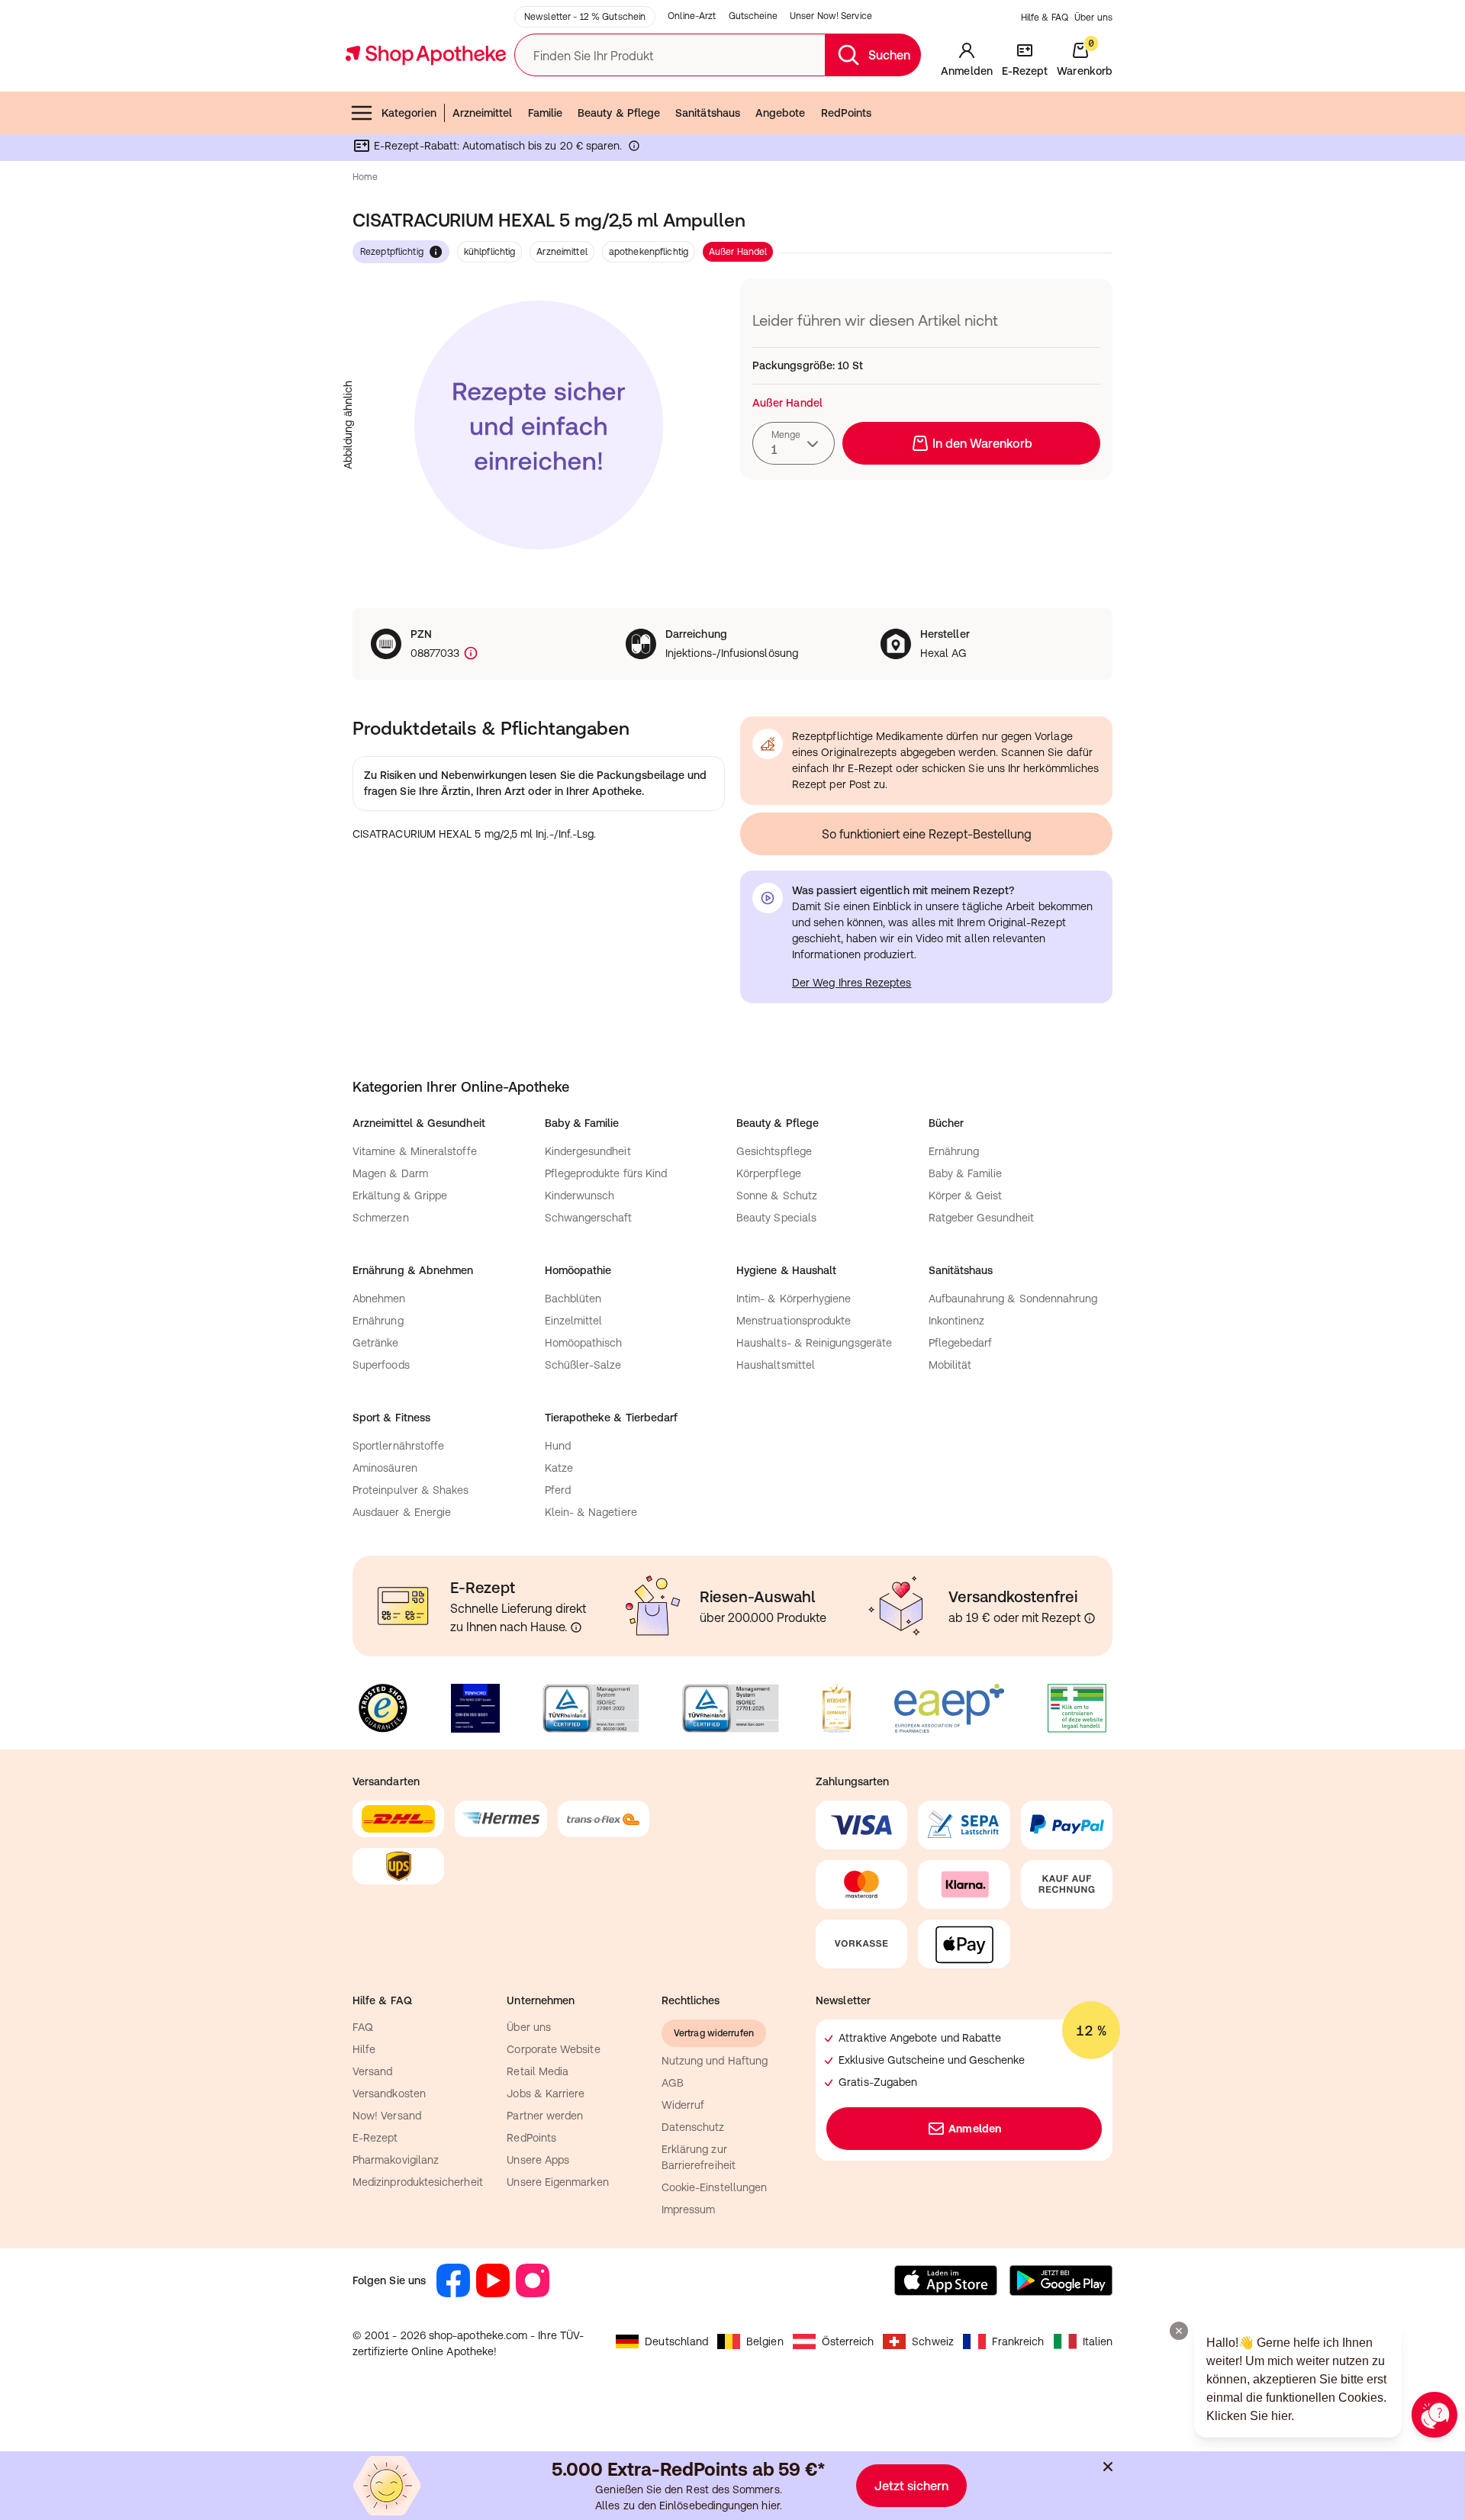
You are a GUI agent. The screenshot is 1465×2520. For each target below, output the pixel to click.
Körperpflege (769, 1173)
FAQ (363, 2027)
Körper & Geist (966, 1196)
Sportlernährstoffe (398, 1446)
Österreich (848, 2341)
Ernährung (954, 1151)
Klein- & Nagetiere (591, 1512)
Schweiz (933, 2341)
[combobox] (794, 443)
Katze (559, 1468)
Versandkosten (389, 2094)
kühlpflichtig (490, 252)
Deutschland (676, 2341)
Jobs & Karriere (546, 2094)
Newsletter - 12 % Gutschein (585, 17)
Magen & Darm (390, 1173)
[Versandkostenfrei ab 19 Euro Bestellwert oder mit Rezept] (1090, 1618)
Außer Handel (738, 252)
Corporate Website (553, 2049)
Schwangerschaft (589, 1218)
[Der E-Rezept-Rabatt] (634, 149)
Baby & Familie (966, 1173)
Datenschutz (693, 2127)
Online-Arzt (692, 16)
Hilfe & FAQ (1045, 18)
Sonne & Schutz (777, 1196)
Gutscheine (753, 16)
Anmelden (975, 2129)
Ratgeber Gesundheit (981, 1218)
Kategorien (409, 113)
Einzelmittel (574, 1321)
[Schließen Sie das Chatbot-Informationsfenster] (1179, 2331)
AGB (673, 2083)
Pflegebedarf (961, 1343)
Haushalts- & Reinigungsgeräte (814, 1343)
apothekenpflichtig (649, 252)
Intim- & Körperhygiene (794, 1299)
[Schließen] (1108, 2467)
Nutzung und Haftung (715, 2061)
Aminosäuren (385, 1468)
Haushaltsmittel (776, 1365)
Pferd (558, 1490)
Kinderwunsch (580, 1196)
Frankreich (1018, 2341)
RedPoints (847, 113)
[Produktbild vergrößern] (539, 425)
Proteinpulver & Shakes (411, 1490)
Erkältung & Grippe (400, 1196)
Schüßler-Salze (583, 1365)
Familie (546, 113)
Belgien (765, 2341)
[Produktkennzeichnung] (469, 653)
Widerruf (683, 2105)
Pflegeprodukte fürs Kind (606, 1173)
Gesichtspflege (774, 1151)
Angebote (781, 113)
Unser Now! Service (831, 16)
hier (770, 2506)
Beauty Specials (776, 1218)
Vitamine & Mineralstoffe (415, 1151)
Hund (558, 1446)
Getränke (376, 1343)
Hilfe (364, 2049)
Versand (373, 2071)
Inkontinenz (957, 1321)
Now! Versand (387, 2116)
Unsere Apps (538, 2160)
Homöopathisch (584, 1343)
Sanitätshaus (708, 113)
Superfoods (381, 1365)
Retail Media (538, 2071)
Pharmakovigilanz (396, 2160)
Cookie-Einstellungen (714, 2187)
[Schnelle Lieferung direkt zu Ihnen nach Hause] (576, 1627)
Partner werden (545, 2116)
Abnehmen (379, 1299)
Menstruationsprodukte (794, 1321)
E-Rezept (375, 2138)
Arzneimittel (483, 113)
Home (365, 177)
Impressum (689, 2209)
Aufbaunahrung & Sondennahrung (1013, 1299)
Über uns (1093, 18)
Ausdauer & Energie (402, 1512)
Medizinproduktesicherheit (418, 2182)
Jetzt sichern (911, 2486)
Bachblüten (573, 1299)
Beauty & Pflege (619, 113)
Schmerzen (381, 1218)
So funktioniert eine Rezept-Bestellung (927, 834)
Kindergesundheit (588, 1151)
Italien (1098, 2341)
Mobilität (950, 1365)
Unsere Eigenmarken (557, 2182)
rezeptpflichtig (392, 252)
